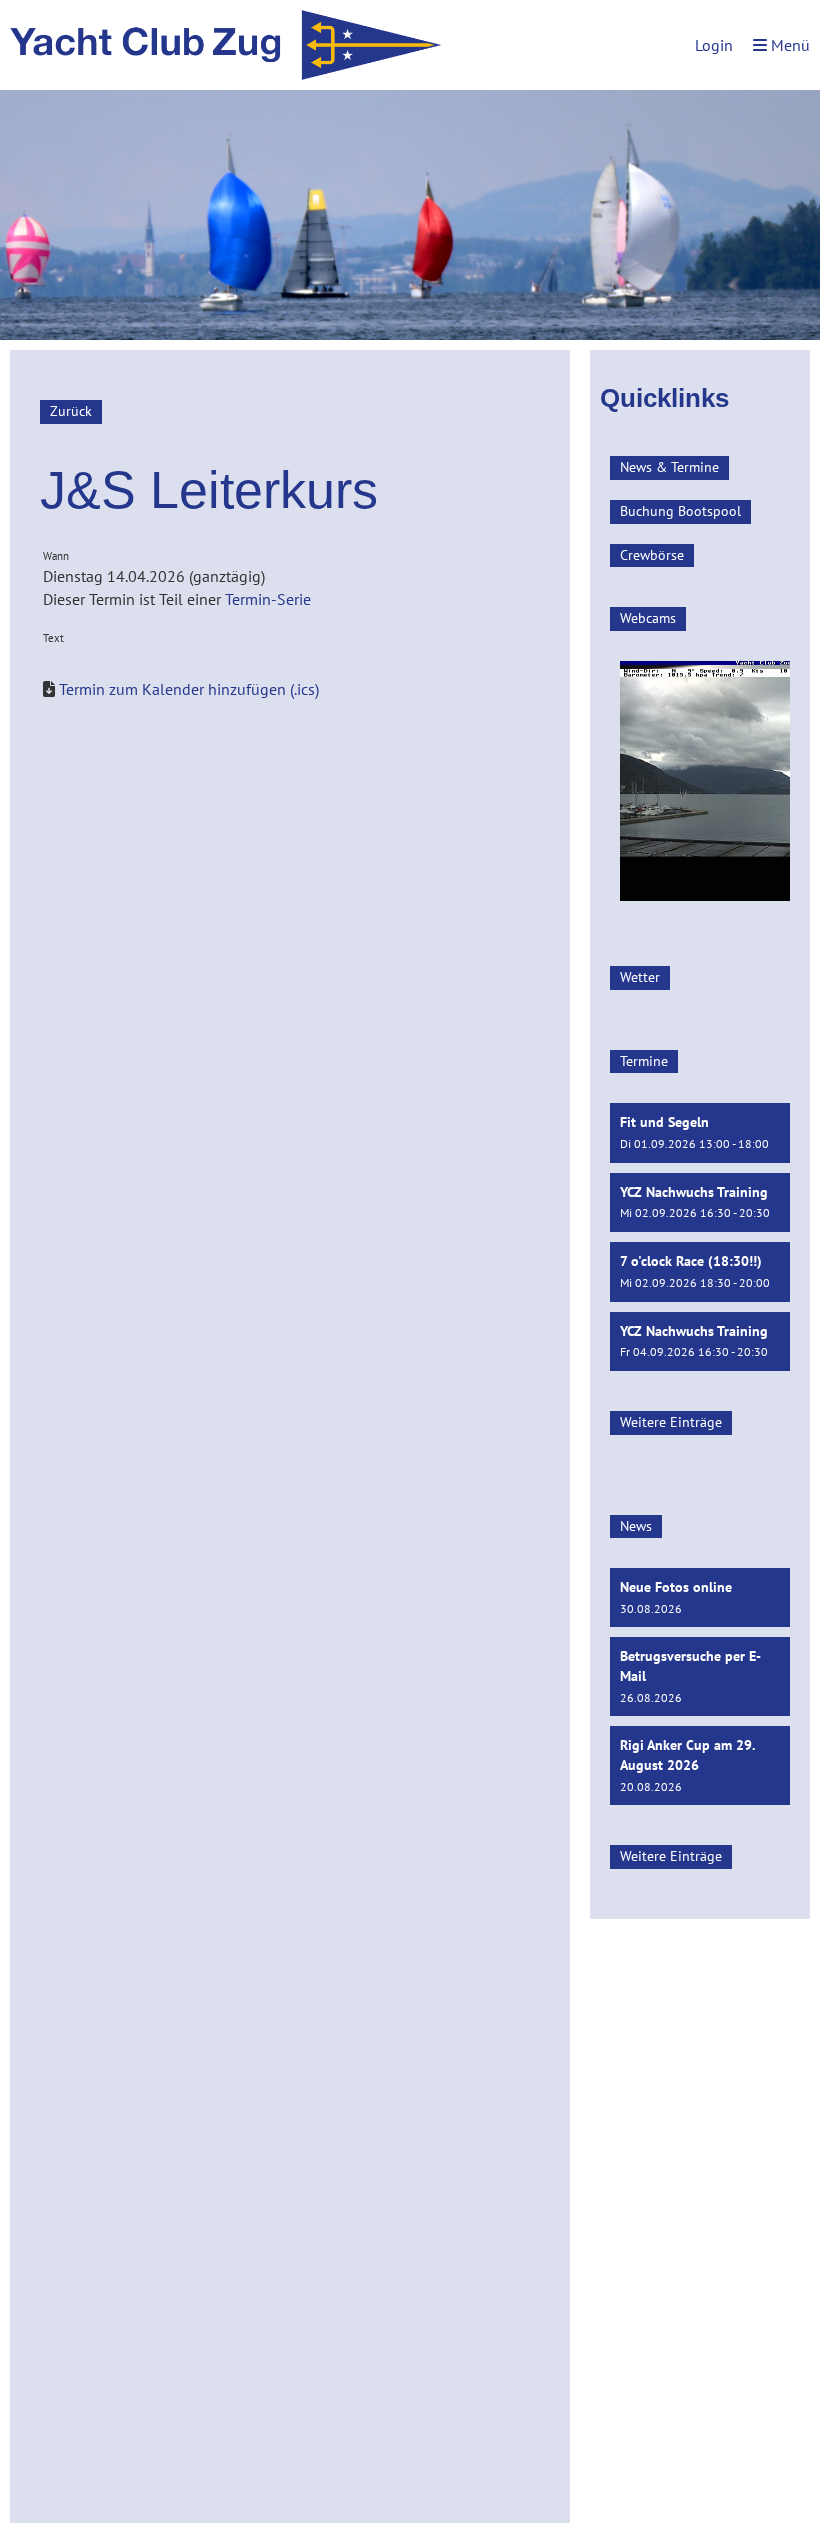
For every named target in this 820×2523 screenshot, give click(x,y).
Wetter (640, 977)
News (636, 1526)
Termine (644, 1061)
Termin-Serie (268, 599)
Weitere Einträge (671, 1422)
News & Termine (669, 467)
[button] (700, 1132)
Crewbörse (652, 555)
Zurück (71, 411)
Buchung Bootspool (680, 511)
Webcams (648, 618)
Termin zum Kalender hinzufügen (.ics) (189, 689)
